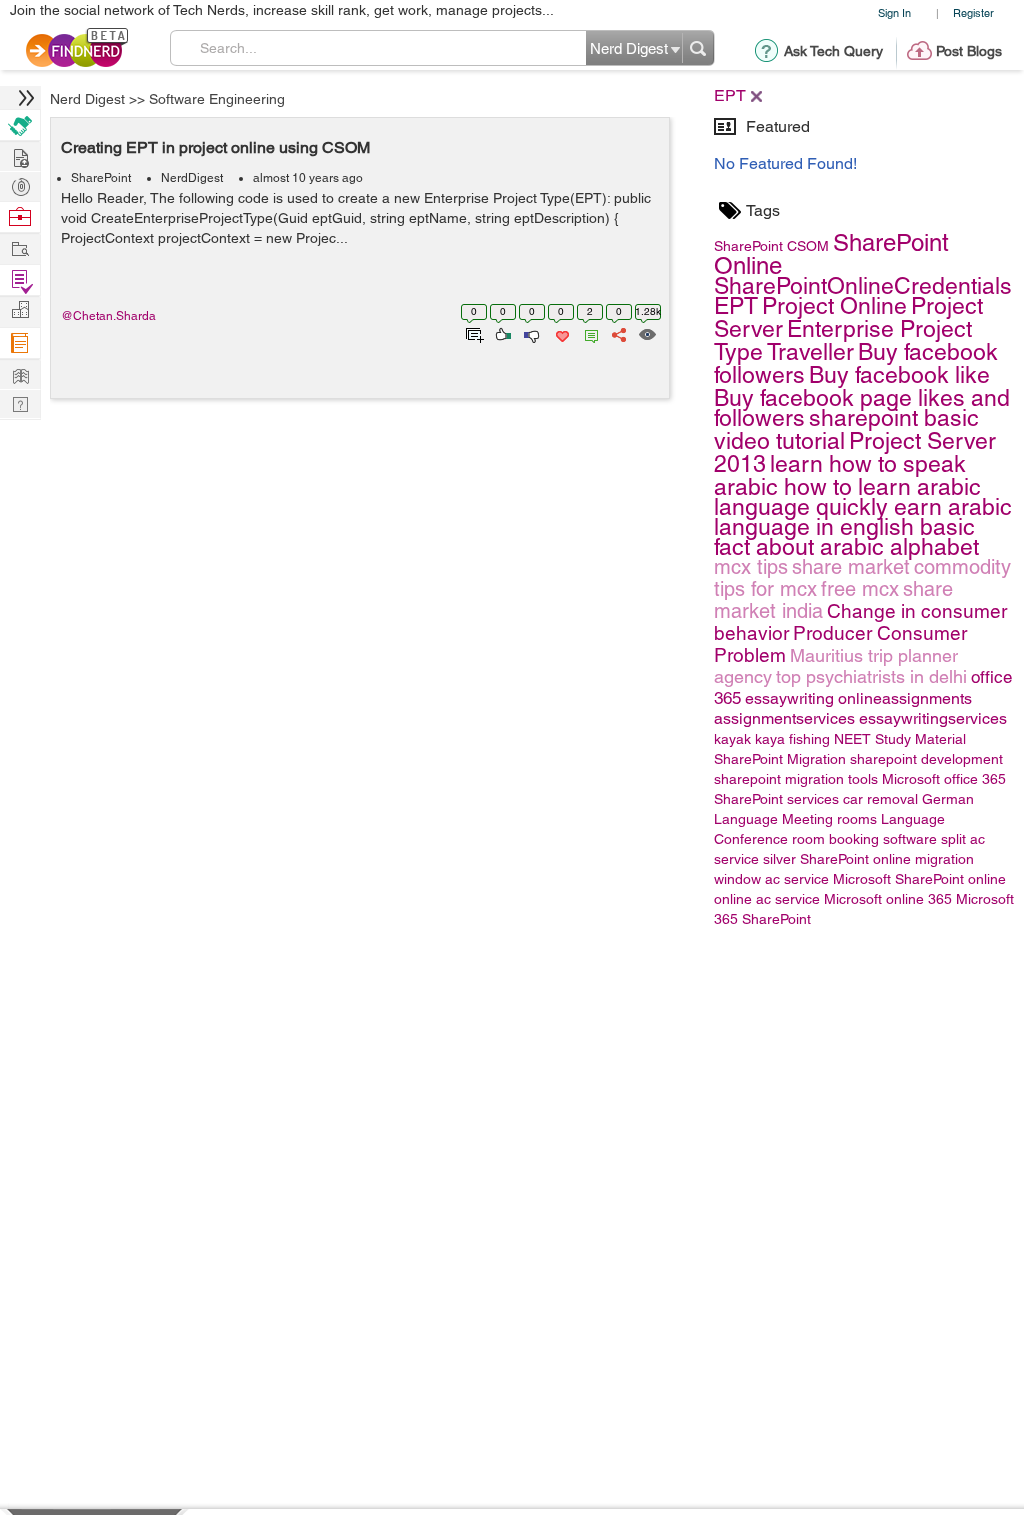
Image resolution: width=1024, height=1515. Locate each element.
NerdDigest (192, 178)
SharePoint (101, 178)
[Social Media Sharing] (617, 333)
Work (20, 217)
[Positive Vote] (501, 333)
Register (973, 12)
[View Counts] (646, 333)
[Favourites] (560, 333)
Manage (20, 280)
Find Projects (20, 247)
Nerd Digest (87, 99)
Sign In (894, 12)
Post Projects (20, 155)
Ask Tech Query (833, 51)
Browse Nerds (20, 184)
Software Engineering (217, 99)
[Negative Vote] (530, 333)
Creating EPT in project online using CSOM (215, 147)
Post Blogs (969, 51)
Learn (20, 343)
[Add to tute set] (472, 333)
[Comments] (588, 333)
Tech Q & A (20, 402)
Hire (20, 125)
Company (20, 310)
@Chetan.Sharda (108, 316)
